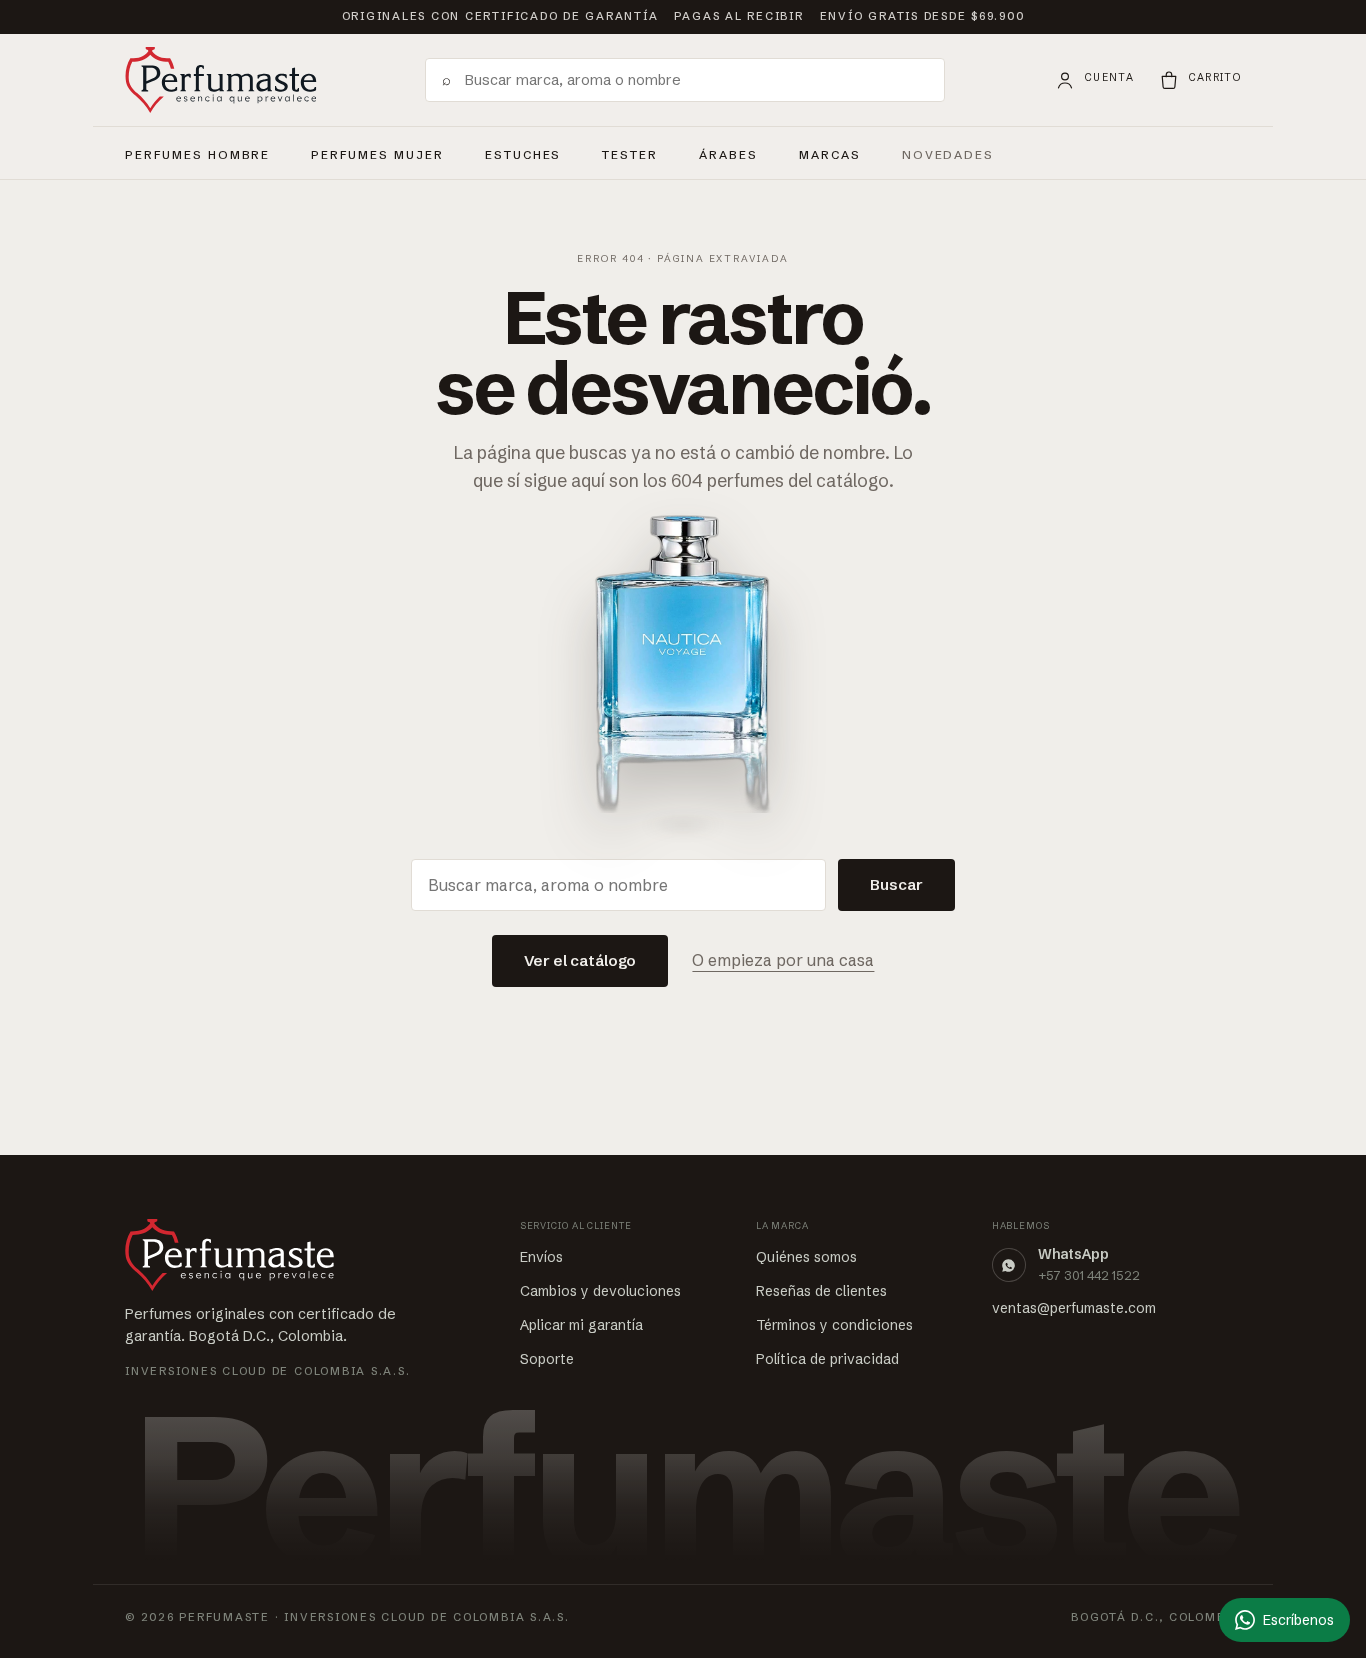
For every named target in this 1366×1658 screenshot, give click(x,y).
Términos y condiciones (834, 1325)
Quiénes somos (806, 1257)
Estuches (523, 155)
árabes (728, 152)
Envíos (541, 1257)
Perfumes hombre (197, 152)
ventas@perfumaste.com (1074, 1308)
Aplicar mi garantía (581, 1325)
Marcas (830, 155)
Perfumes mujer (377, 152)
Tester (630, 152)
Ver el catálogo (580, 960)
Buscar (896, 884)
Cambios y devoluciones (600, 1291)
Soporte (547, 1359)
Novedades (948, 155)
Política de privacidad (827, 1359)
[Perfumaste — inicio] (221, 80)
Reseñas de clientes (821, 1291)
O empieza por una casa (783, 960)
